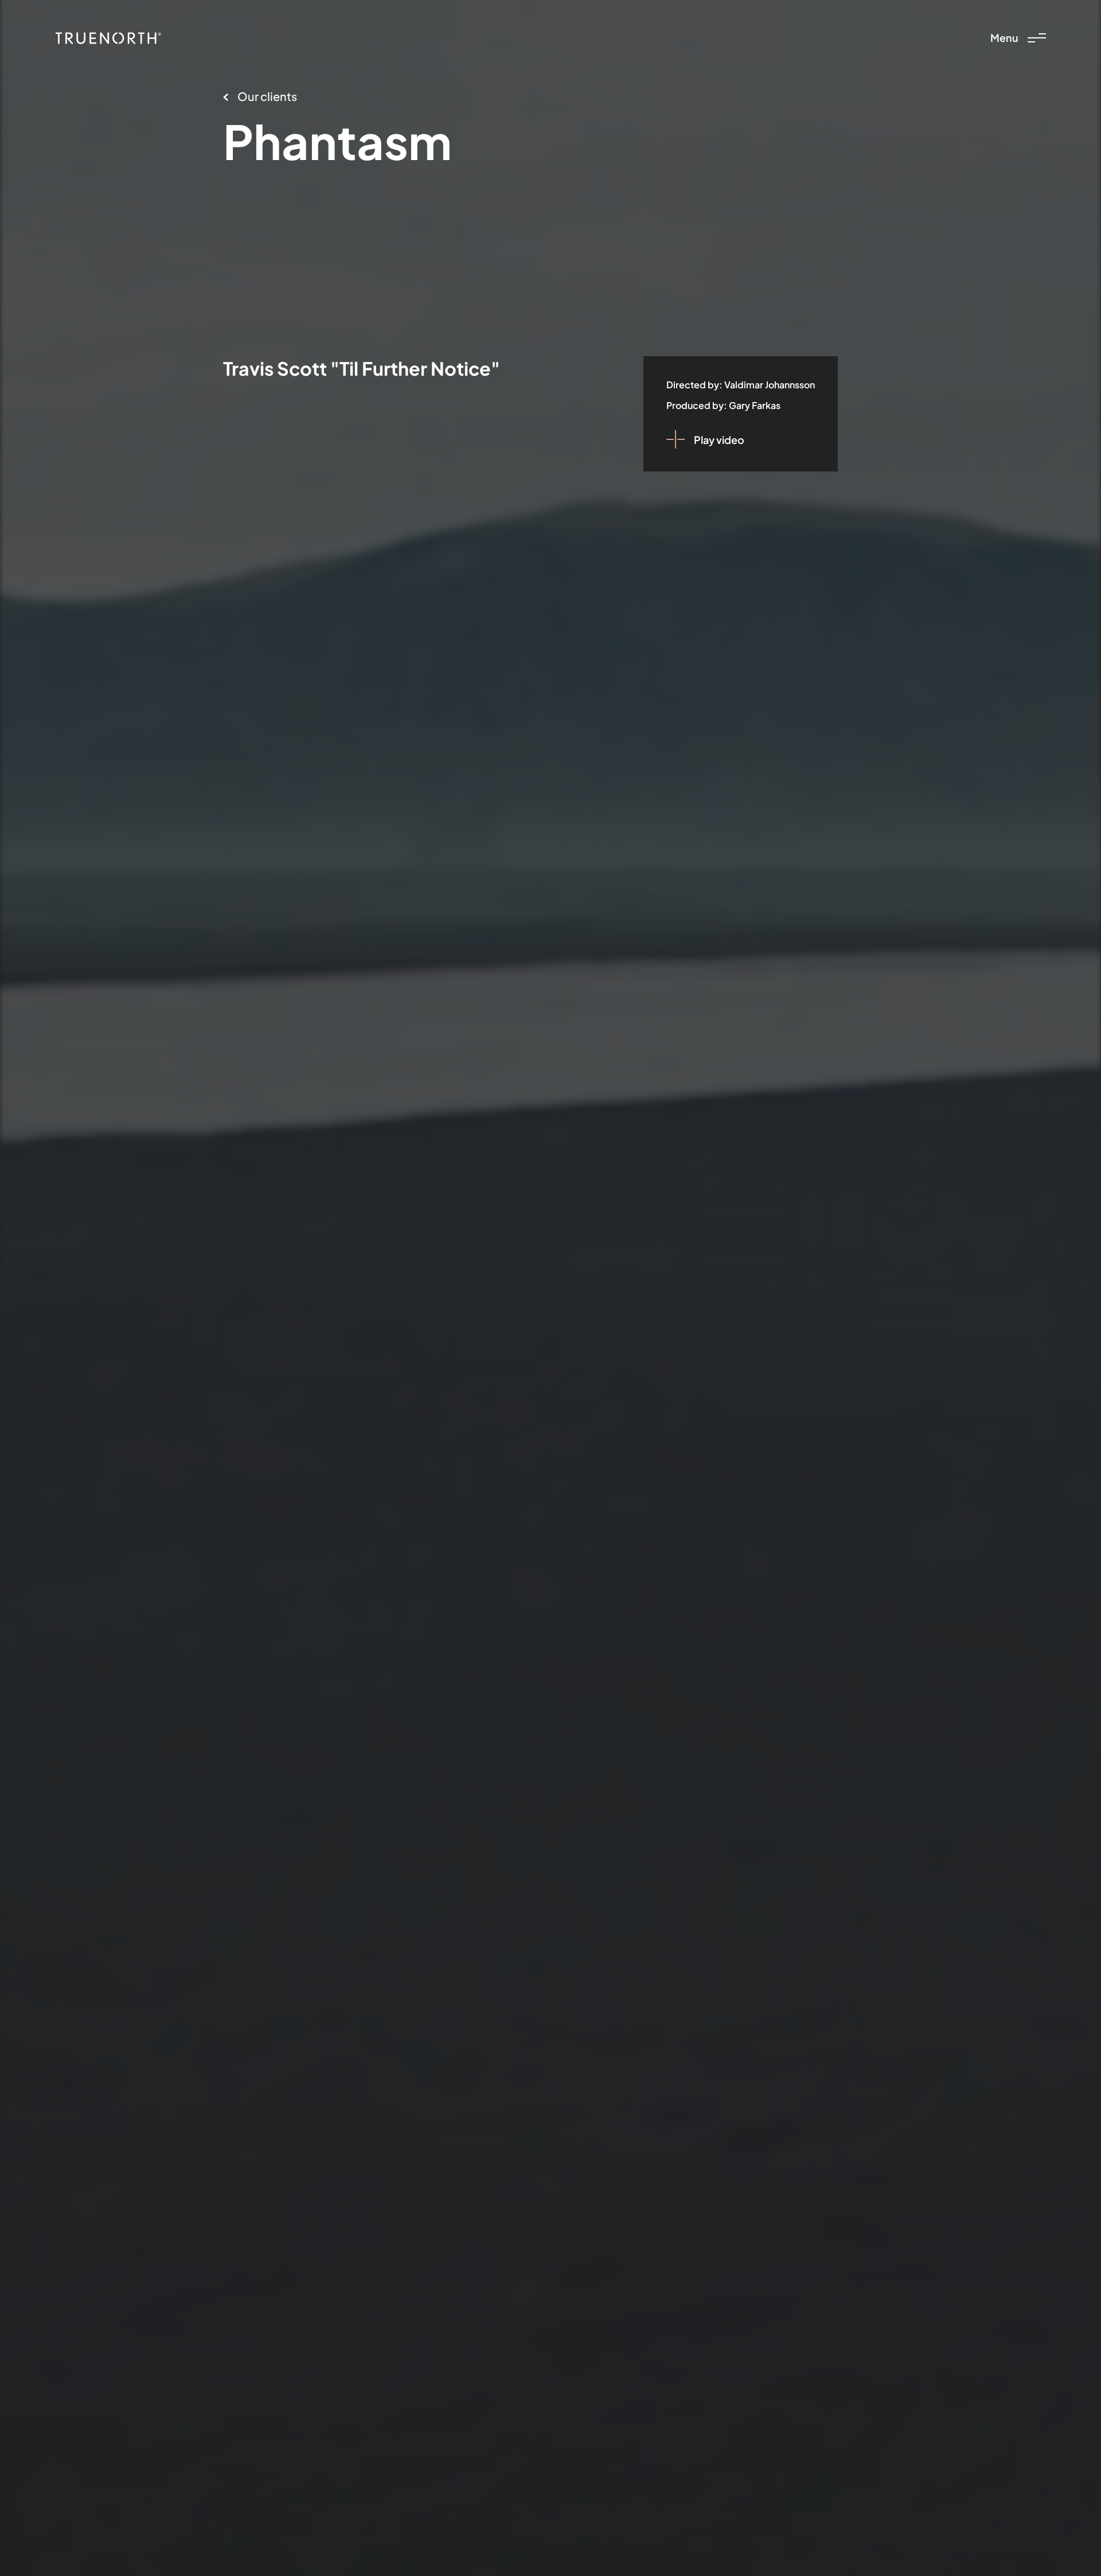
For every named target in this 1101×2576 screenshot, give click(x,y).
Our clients (267, 96)
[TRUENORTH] (108, 38)
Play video (719, 440)
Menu (1004, 38)
